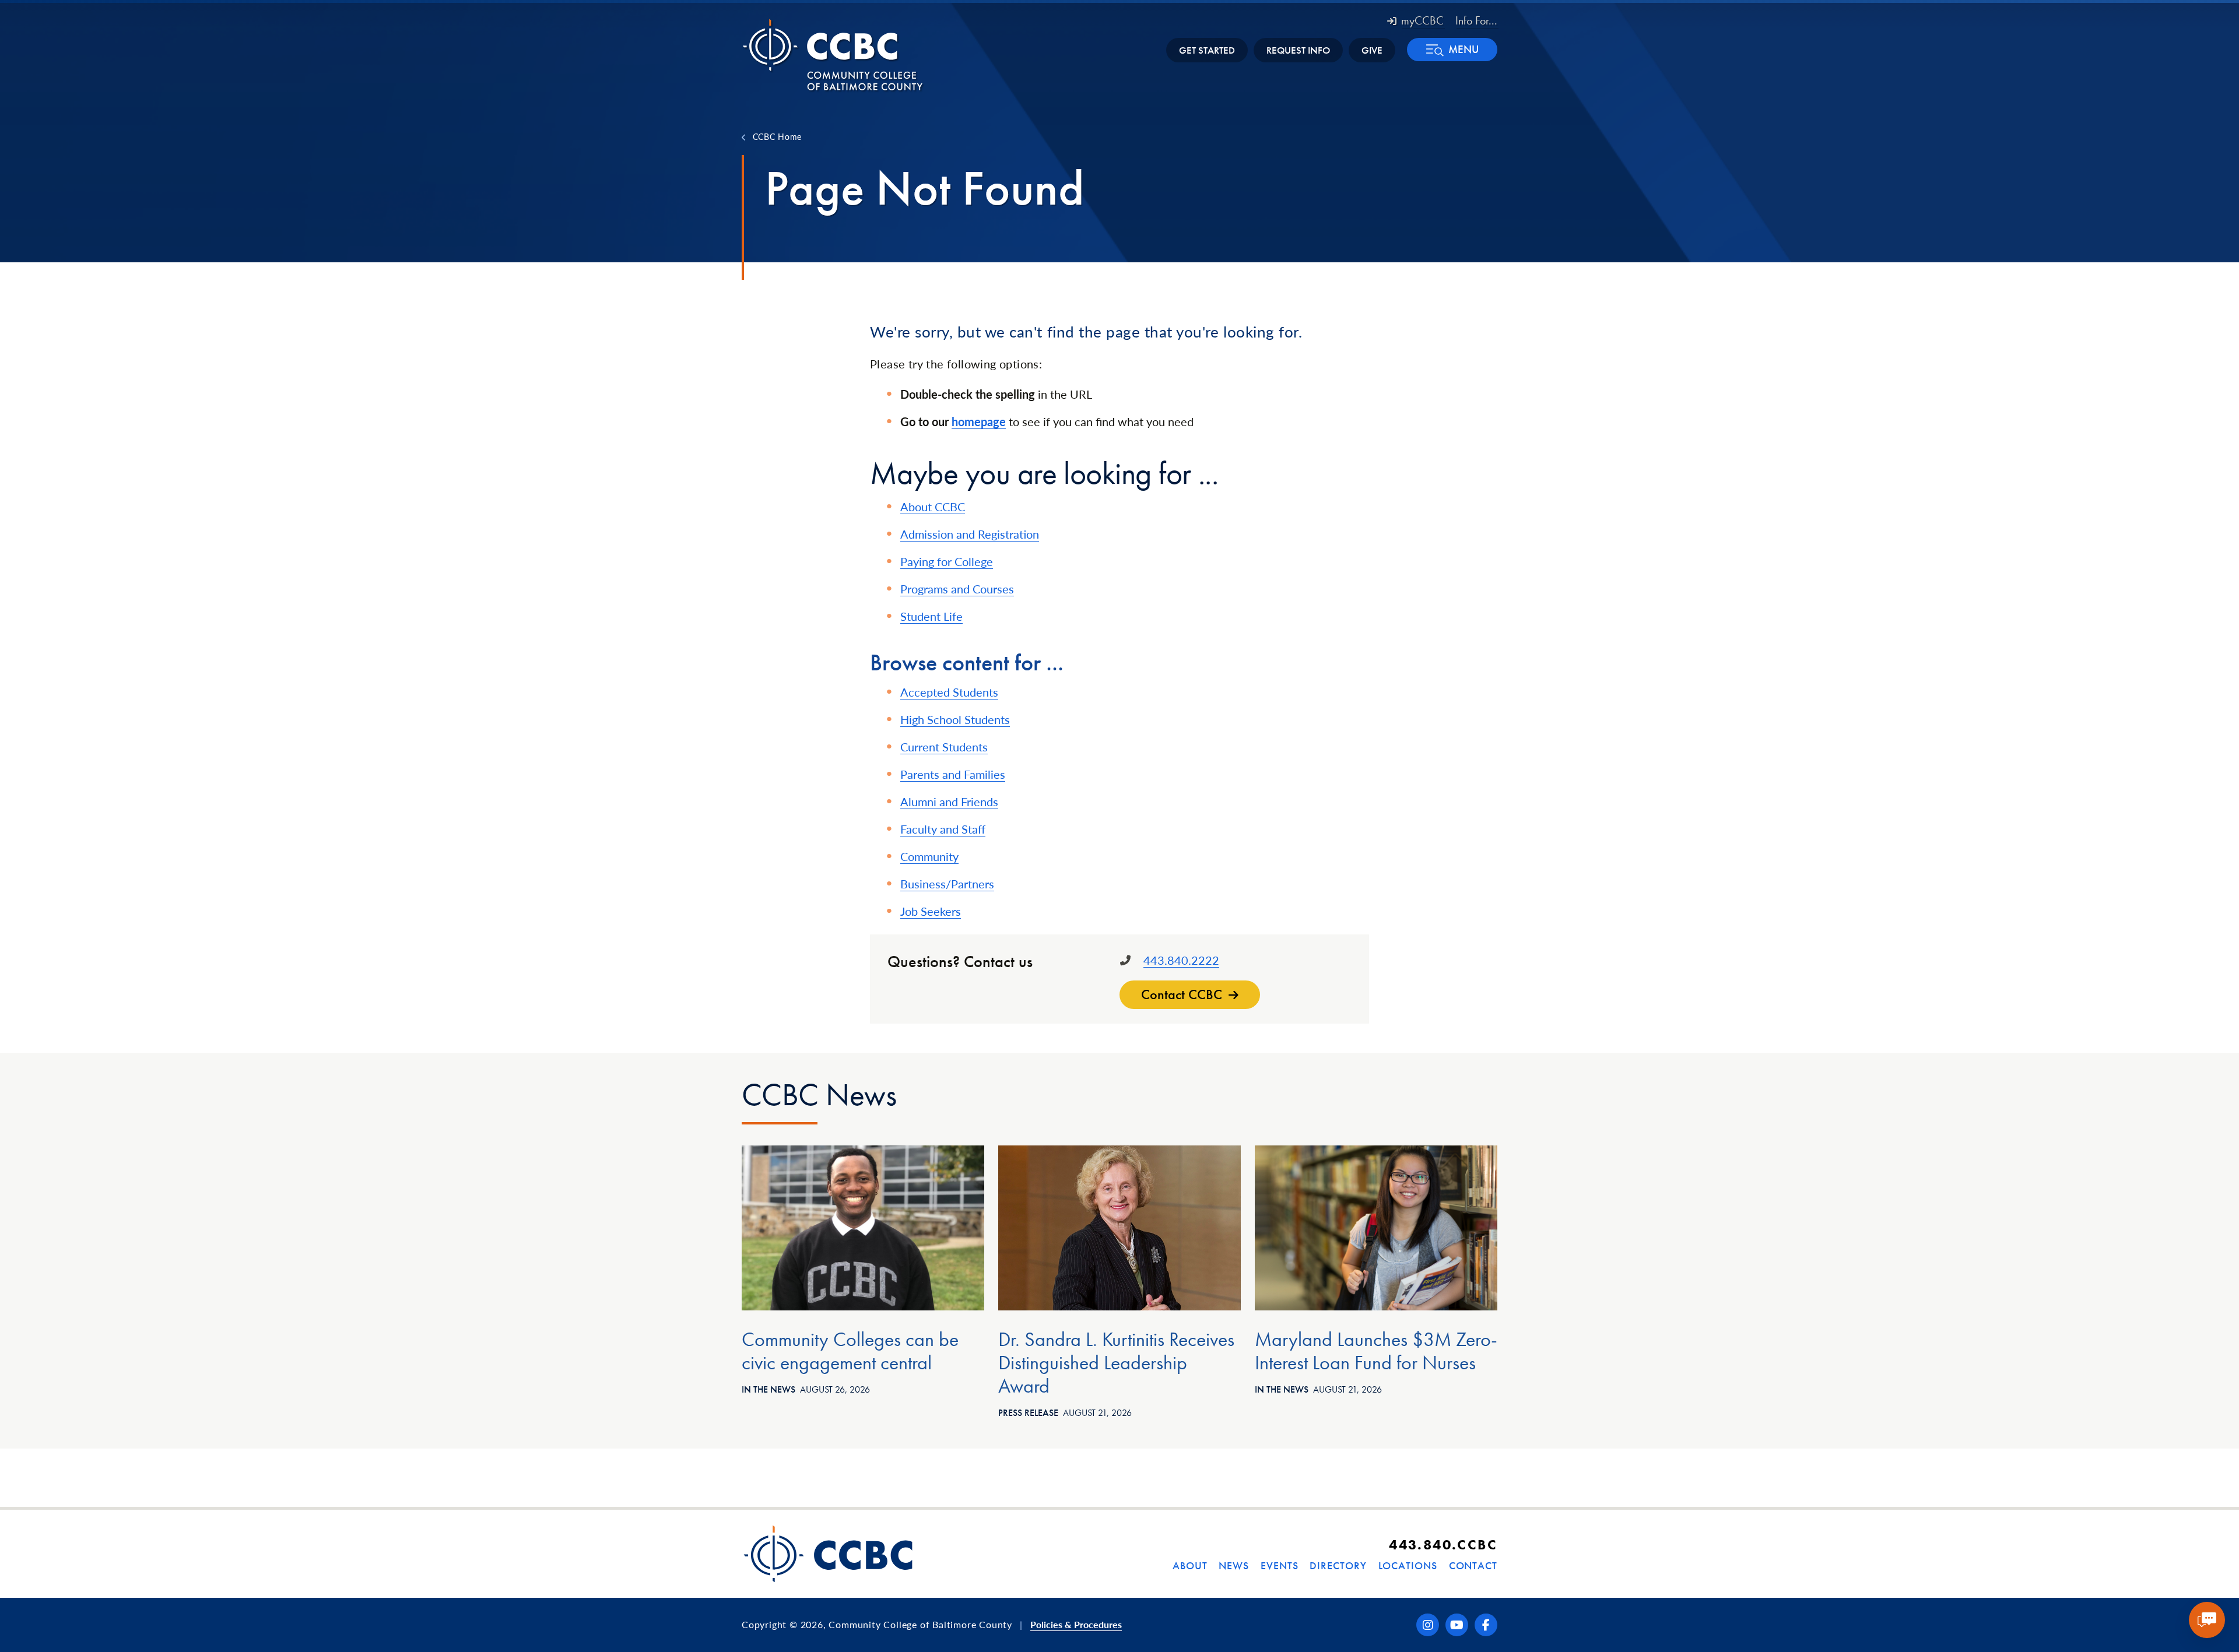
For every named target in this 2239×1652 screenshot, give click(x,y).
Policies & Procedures (1076, 1624)
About (1190, 1565)
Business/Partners (947, 884)
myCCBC (1422, 20)
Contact (1473, 1565)
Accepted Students (949, 692)
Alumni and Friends (949, 802)
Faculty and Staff (943, 829)
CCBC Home (777, 136)
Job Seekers (931, 911)
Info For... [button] (1476, 20)
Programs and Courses (957, 589)
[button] (1452, 50)
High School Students (955, 719)
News (1234, 1565)
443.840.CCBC (1443, 1544)
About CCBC (933, 507)
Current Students (944, 747)
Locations (1408, 1565)
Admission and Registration (970, 534)
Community (929, 856)
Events (1279, 1565)
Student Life (931, 616)
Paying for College (947, 561)
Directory (1338, 1565)
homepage (979, 421)
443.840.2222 (1181, 960)
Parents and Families (953, 774)
